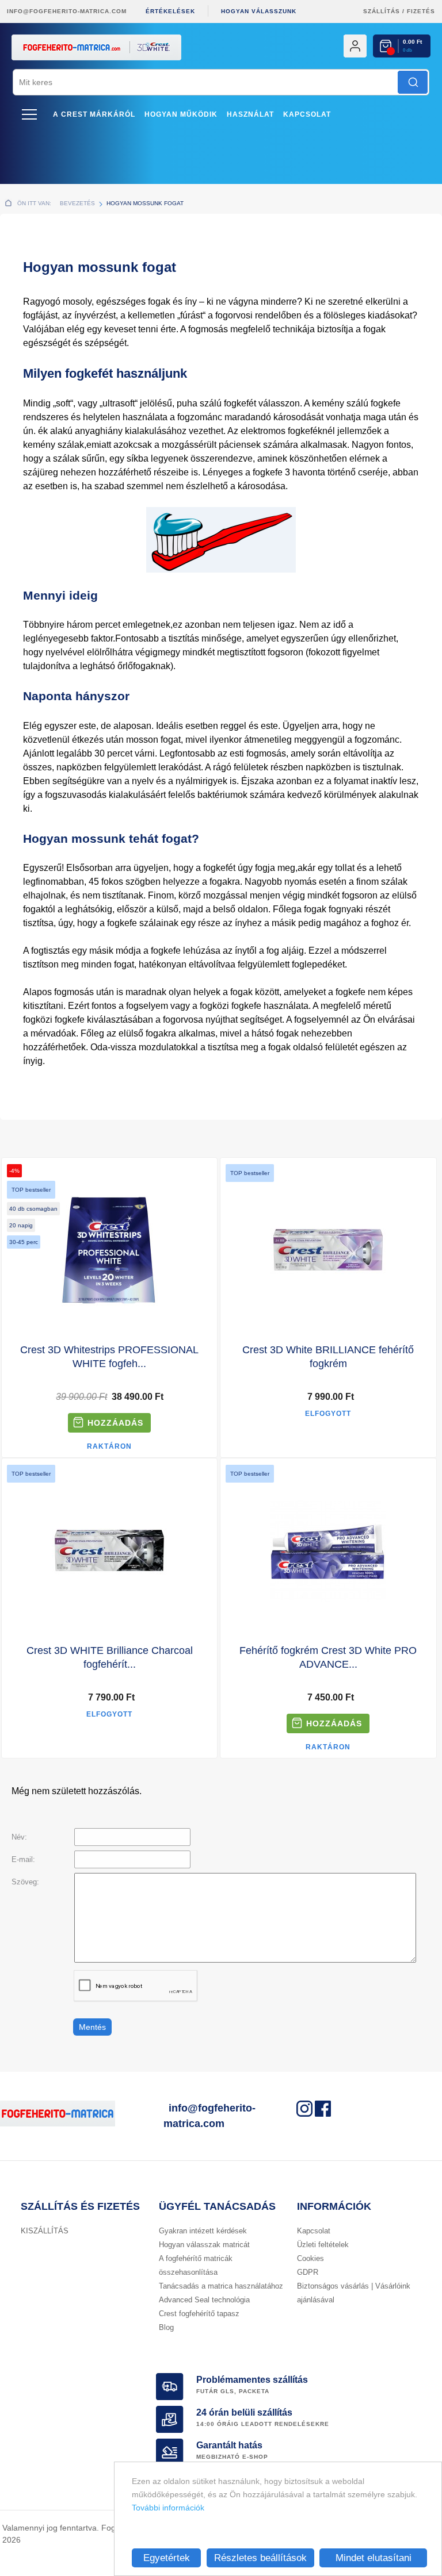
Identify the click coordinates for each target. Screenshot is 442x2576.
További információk (168, 2508)
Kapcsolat (307, 114)
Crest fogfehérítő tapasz (199, 2314)
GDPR (308, 2272)
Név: (19, 1837)
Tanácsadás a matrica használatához (221, 2286)
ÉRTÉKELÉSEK (170, 11)
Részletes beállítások (260, 2558)
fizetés (421, 11)
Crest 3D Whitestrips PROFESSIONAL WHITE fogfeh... (109, 1357)
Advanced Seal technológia (204, 2300)
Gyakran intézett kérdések (203, 2231)
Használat (250, 114)
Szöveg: (25, 1882)
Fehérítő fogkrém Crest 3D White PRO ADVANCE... (328, 1657)
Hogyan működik (181, 114)
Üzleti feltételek (323, 2245)
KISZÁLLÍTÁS (45, 2231)
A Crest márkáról (94, 114)
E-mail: (23, 1859)
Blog (166, 2327)
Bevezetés (77, 203)
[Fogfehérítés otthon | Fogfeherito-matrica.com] (221, 66)
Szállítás (382, 11)
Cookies (310, 2258)
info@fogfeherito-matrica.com (67, 11)
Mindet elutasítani (374, 2558)
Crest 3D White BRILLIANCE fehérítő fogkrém (328, 1357)
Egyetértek (167, 2558)
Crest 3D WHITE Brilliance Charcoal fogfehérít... (110, 1657)
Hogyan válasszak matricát (204, 2245)
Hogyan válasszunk (259, 11)
